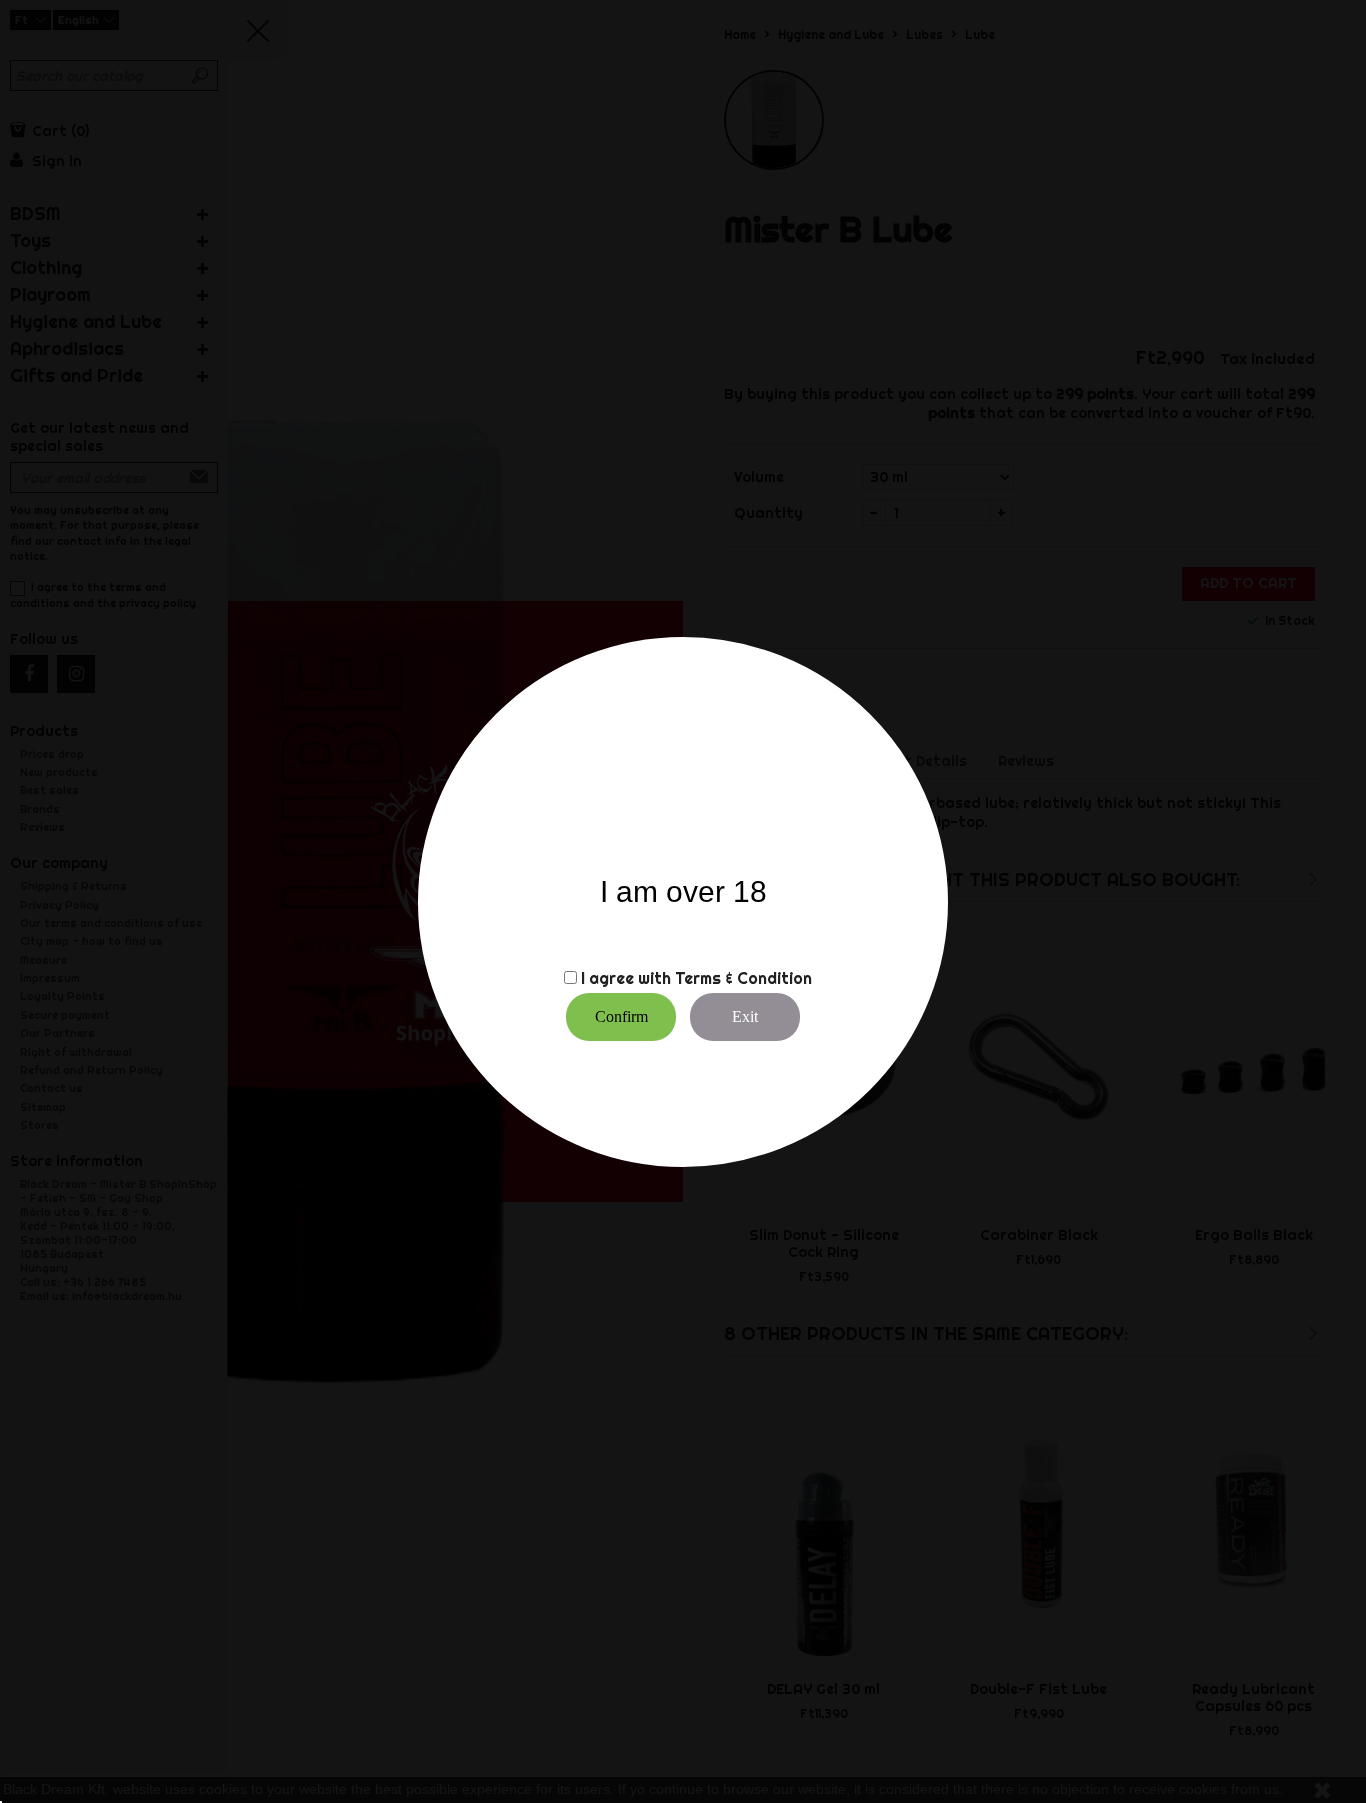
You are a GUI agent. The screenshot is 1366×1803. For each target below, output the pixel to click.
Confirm (621, 1016)
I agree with (626, 978)
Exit (745, 1016)
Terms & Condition (743, 978)
